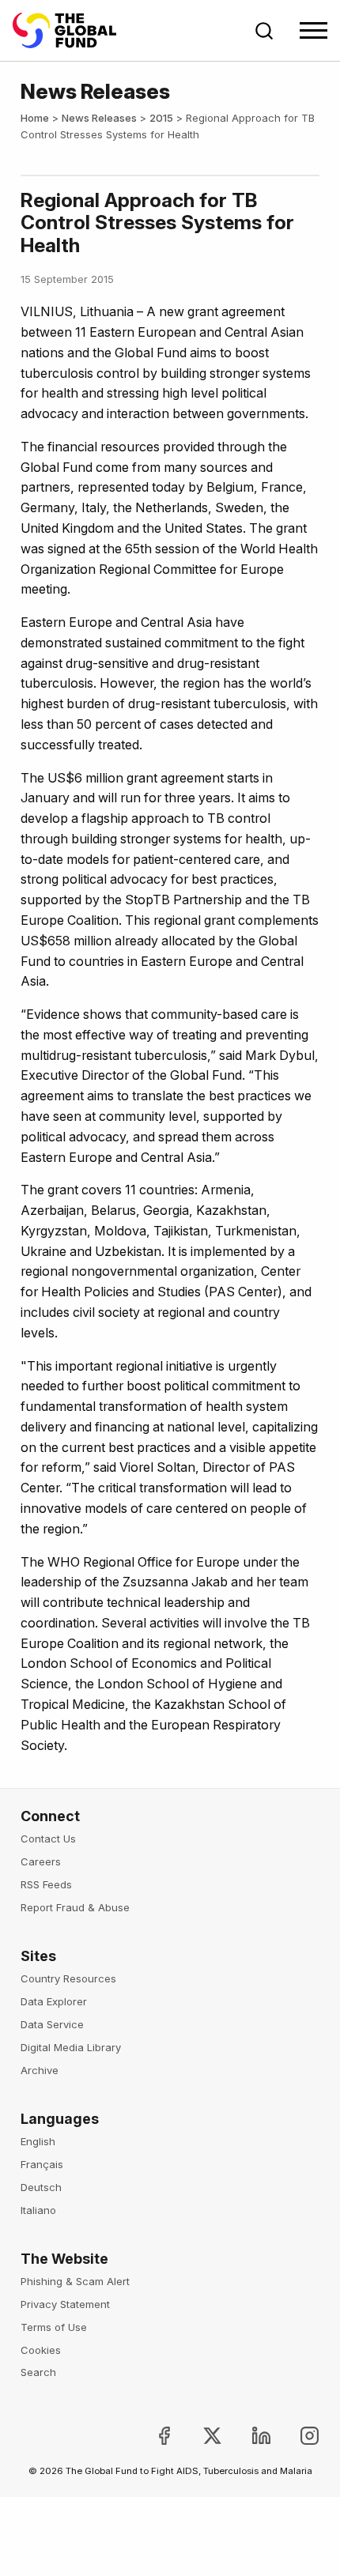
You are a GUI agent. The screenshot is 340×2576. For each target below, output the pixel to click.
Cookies (41, 2350)
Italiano (38, 2210)
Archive (40, 2070)
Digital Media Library (71, 2047)
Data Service (52, 2024)
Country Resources (68, 1978)
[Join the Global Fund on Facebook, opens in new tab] (151, 2436)
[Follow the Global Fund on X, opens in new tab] (200, 2436)
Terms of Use (54, 2327)
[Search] (264, 31)
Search (38, 2372)
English (38, 2141)
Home (35, 118)
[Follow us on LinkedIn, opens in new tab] (248, 2436)
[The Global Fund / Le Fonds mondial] (72, 30)
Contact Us (48, 1839)
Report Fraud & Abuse (75, 1907)
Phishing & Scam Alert (75, 2281)
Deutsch (41, 2187)
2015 (161, 118)
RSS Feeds (46, 1884)
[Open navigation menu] (314, 30)
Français (42, 2164)
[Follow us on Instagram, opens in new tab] (297, 2436)
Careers (41, 1861)
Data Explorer (54, 2001)
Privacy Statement (65, 2304)
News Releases (99, 118)
